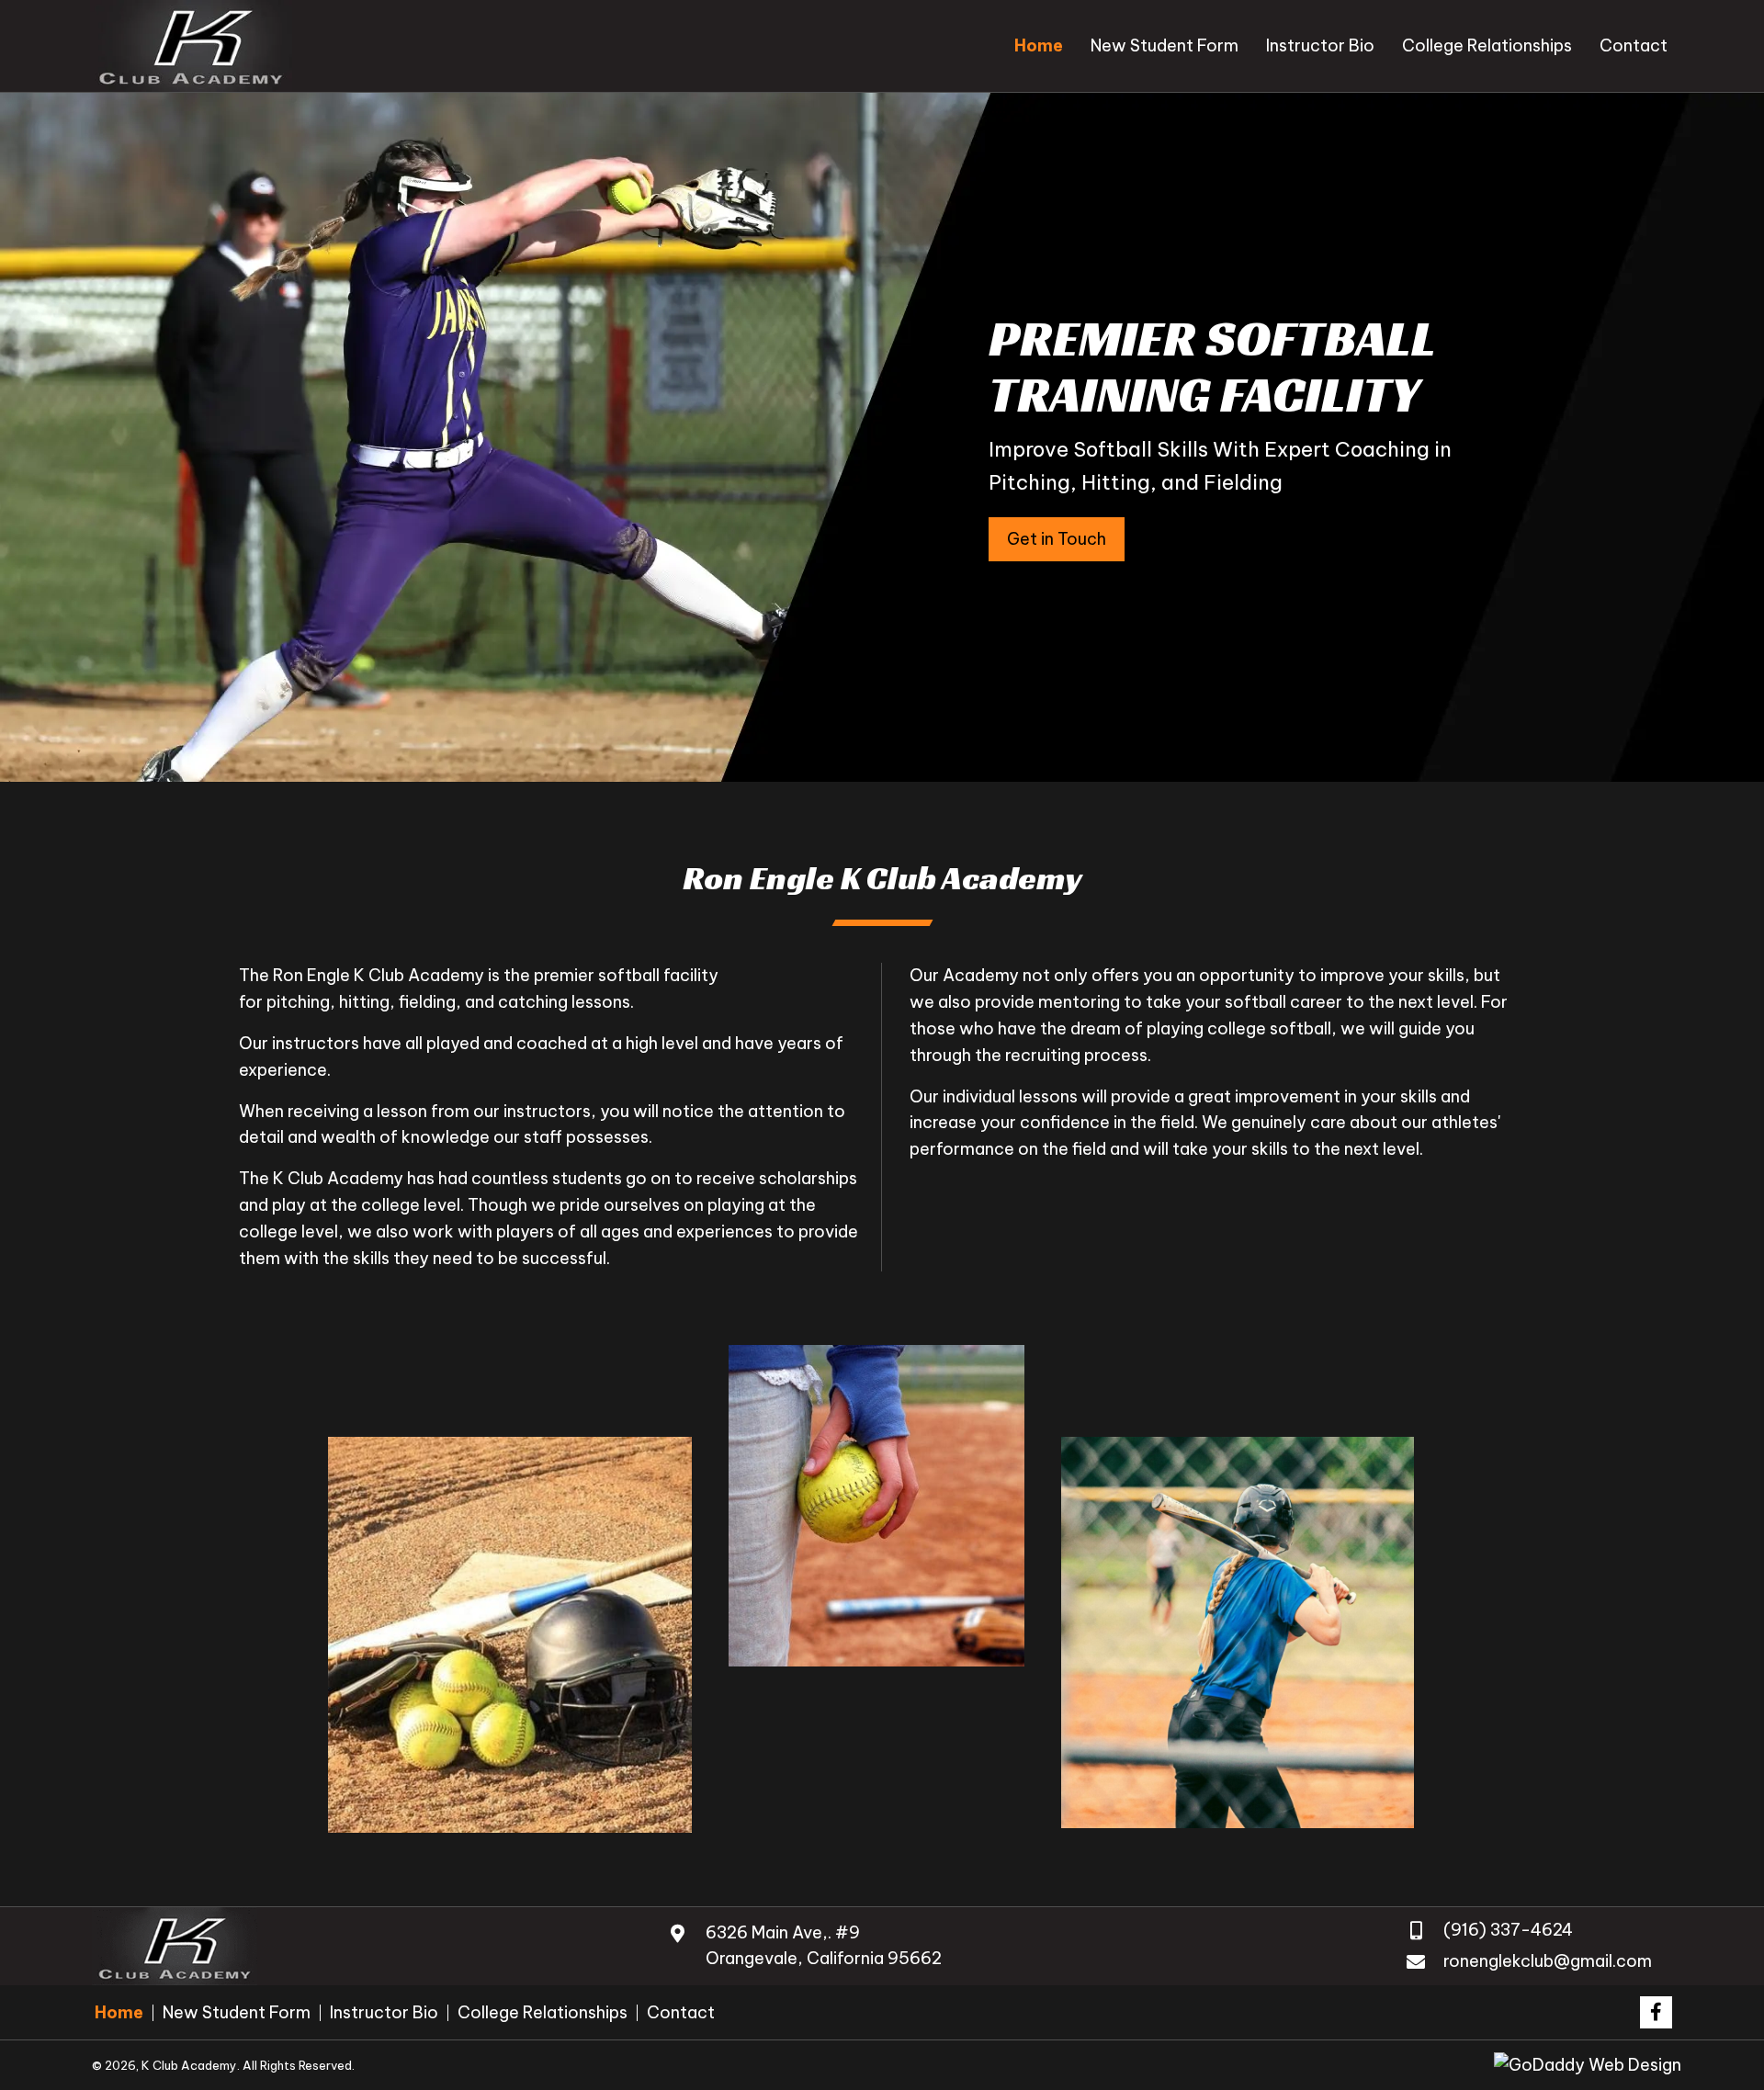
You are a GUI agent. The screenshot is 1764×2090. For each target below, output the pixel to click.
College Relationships (543, 2013)
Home (119, 2013)
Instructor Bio (384, 2013)
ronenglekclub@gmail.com (1548, 1961)
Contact (681, 2013)
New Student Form (237, 2013)
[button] (1057, 539)
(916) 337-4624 (1508, 1930)
